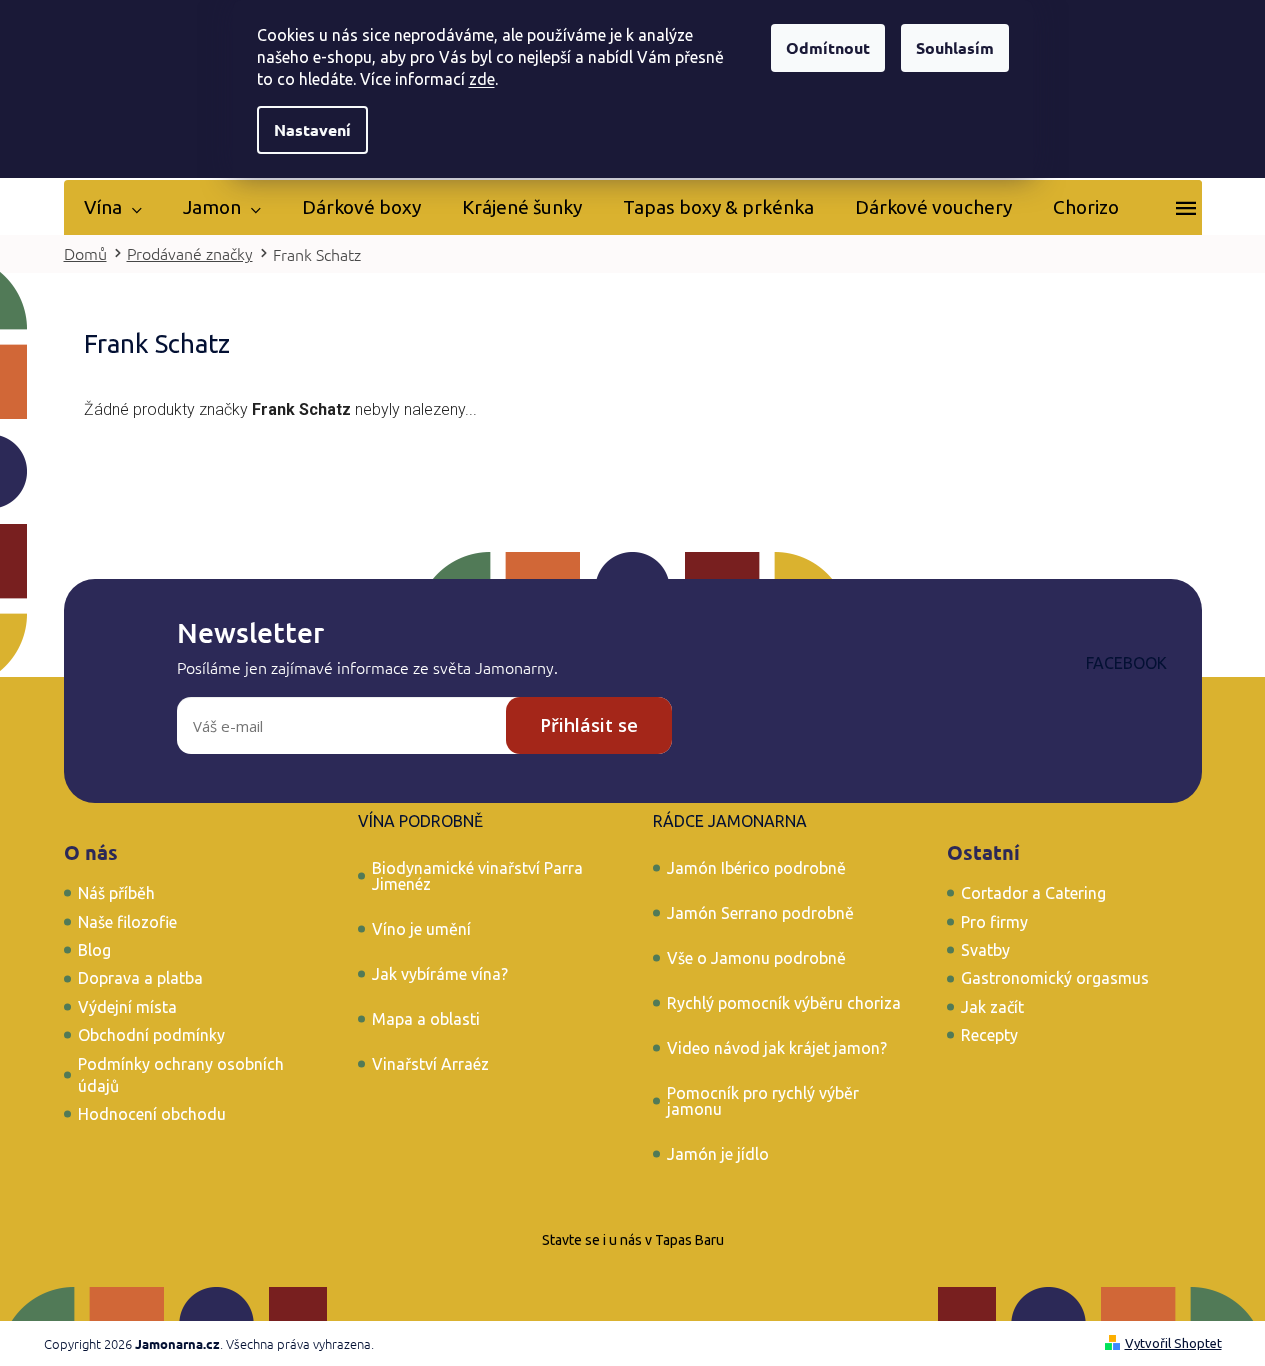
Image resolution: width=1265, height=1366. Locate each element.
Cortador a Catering (1033, 893)
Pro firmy (994, 922)
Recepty (989, 1035)
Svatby (985, 950)
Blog (94, 950)
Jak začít (992, 1007)
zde (482, 79)
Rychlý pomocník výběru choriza (784, 1003)
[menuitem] (113, 207)
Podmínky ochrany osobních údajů (181, 1075)
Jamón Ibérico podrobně (756, 868)
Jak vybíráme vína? (440, 974)
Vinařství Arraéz (430, 1064)
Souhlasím (955, 47)
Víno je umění (421, 929)
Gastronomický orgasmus (1055, 978)
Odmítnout (828, 47)
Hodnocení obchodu (152, 1114)
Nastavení (312, 129)
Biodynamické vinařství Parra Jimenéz (477, 876)
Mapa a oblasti (426, 1019)
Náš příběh (116, 893)
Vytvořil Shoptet (1173, 1343)
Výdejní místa (127, 1007)
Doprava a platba (140, 978)
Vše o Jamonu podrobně (756, 958)
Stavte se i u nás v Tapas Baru (633, 1240)
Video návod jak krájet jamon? (777, 1048)
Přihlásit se (589, 725)
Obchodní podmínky (151, 1035)
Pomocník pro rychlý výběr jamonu (763, 1101)
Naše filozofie (127, 922)
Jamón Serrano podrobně (760, 913)
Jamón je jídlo (718, 1154)
